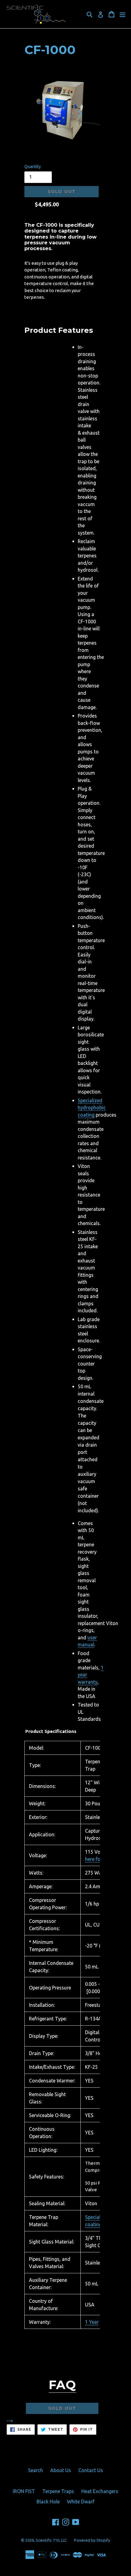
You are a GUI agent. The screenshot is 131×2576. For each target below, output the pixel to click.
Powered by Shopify (92, 2540)
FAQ (62, 2385)
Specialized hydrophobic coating (92, 1108)
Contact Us (91, 2470)
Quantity (33, 167)
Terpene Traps (58, 2491)
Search (35, 2470)
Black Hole (48, 2502)
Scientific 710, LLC (51, 2540)
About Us (61, 2470)
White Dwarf (81, 2502)
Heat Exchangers (100, 2491)
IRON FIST (24, 2491)
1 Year (92, 2322)
